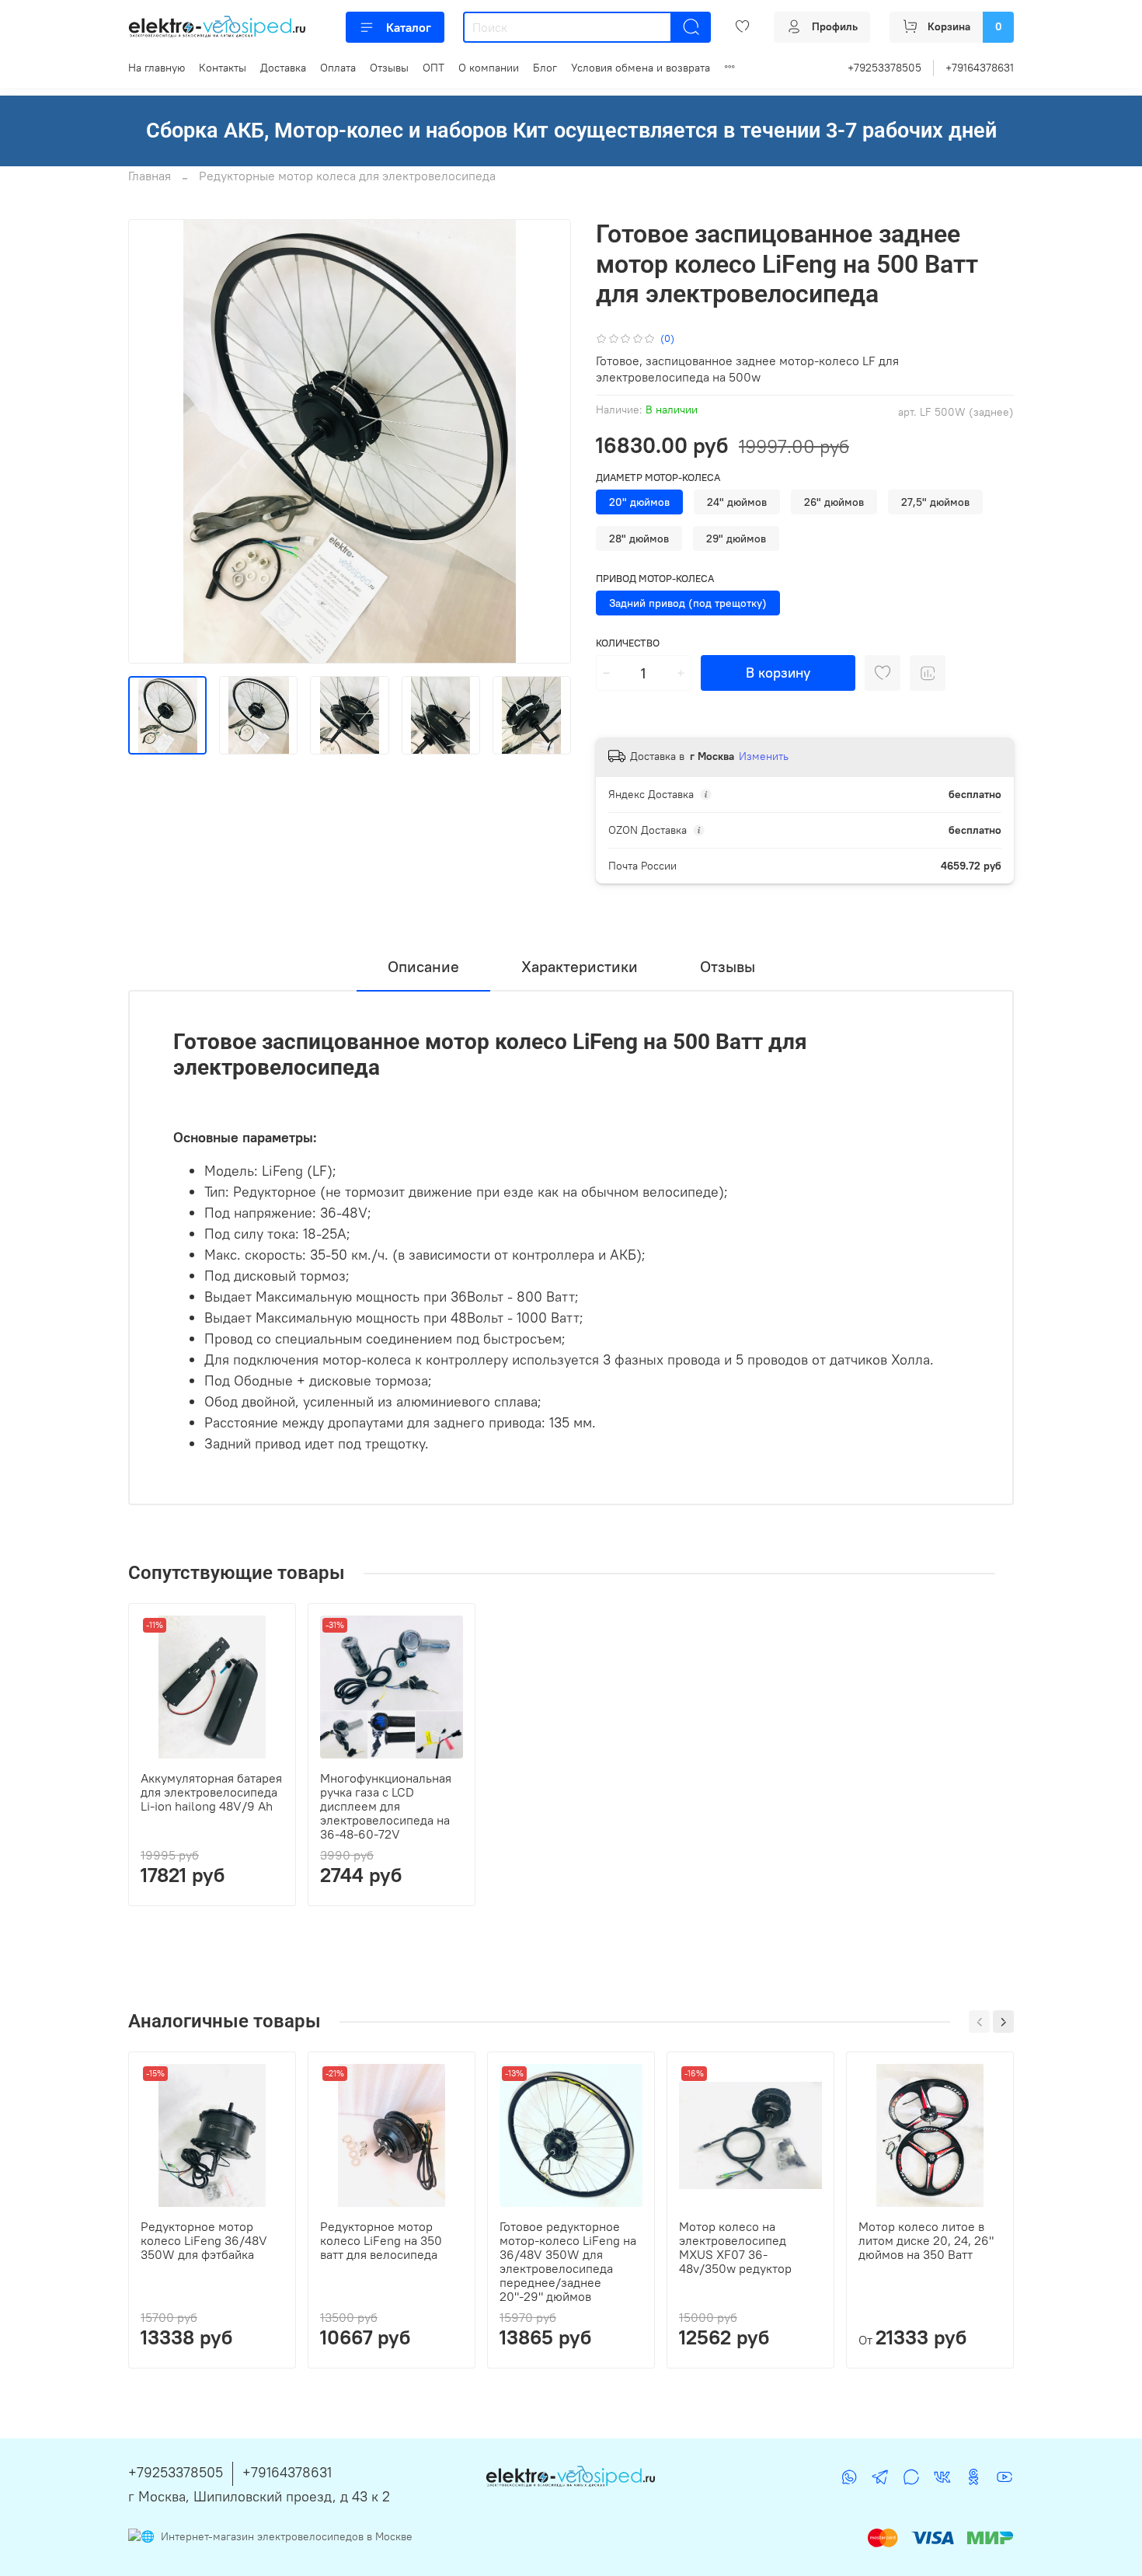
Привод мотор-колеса (655, 579)
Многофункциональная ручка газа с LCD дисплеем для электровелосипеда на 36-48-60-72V (386, 1806)
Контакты (223, 68)
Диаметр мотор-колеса (658, 478)
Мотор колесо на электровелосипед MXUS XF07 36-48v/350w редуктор (735, 2247)
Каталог (409, 27)
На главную (157, 68)
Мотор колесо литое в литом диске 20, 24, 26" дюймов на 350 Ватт (926, 2240)
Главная (150, 176)
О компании (489, 68)
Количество (628, 643)
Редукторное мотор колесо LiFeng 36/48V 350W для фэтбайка (204, 2240)
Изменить (764, 756)
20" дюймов (639, 502)
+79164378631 (980, 68)
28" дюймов (639, 539)
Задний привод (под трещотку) (688, 603)
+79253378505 (884, 68)
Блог (545, 68)
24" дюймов (737, 502)
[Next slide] (546, 441)
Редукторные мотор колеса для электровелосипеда (347, 176)
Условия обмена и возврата (641, 68)
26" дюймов (834, 502)
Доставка (283, 68)
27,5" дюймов (935, 502)
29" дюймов (736, 539)
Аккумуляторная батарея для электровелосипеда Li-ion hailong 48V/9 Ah (211, 1792)
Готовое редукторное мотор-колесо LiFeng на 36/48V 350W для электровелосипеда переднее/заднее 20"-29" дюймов (568, 2261)
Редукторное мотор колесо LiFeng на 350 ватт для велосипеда (381, 2240)
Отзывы (389, 68)
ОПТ (433, 68)
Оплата (338, 68)
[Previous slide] (153, 441)
